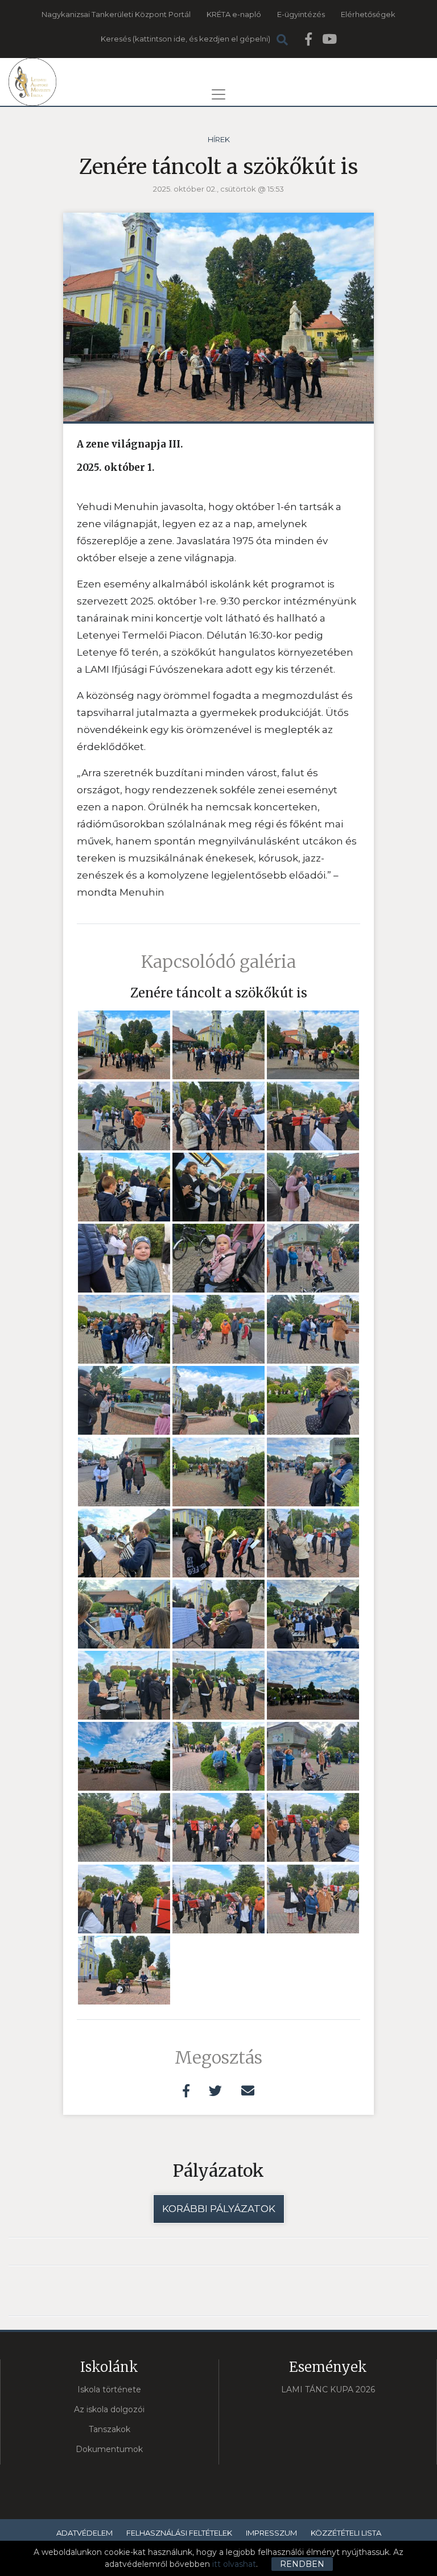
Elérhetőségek (368, 14)
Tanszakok (110, 2429)
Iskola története (109, 2389)
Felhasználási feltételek (179, 2533)
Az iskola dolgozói (109, 2409)
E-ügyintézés (301, 14)
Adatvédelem (84, 2533)
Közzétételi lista (346, 2533)
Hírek (219, 139)
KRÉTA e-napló (234, 14)
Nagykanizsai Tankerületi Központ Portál (116, 14)
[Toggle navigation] (218, 94)
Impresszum (271, 2533)
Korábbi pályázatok (219, 2209)
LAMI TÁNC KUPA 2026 (328, 2389)
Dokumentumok (109, 2449)
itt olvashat (234, 2564)
